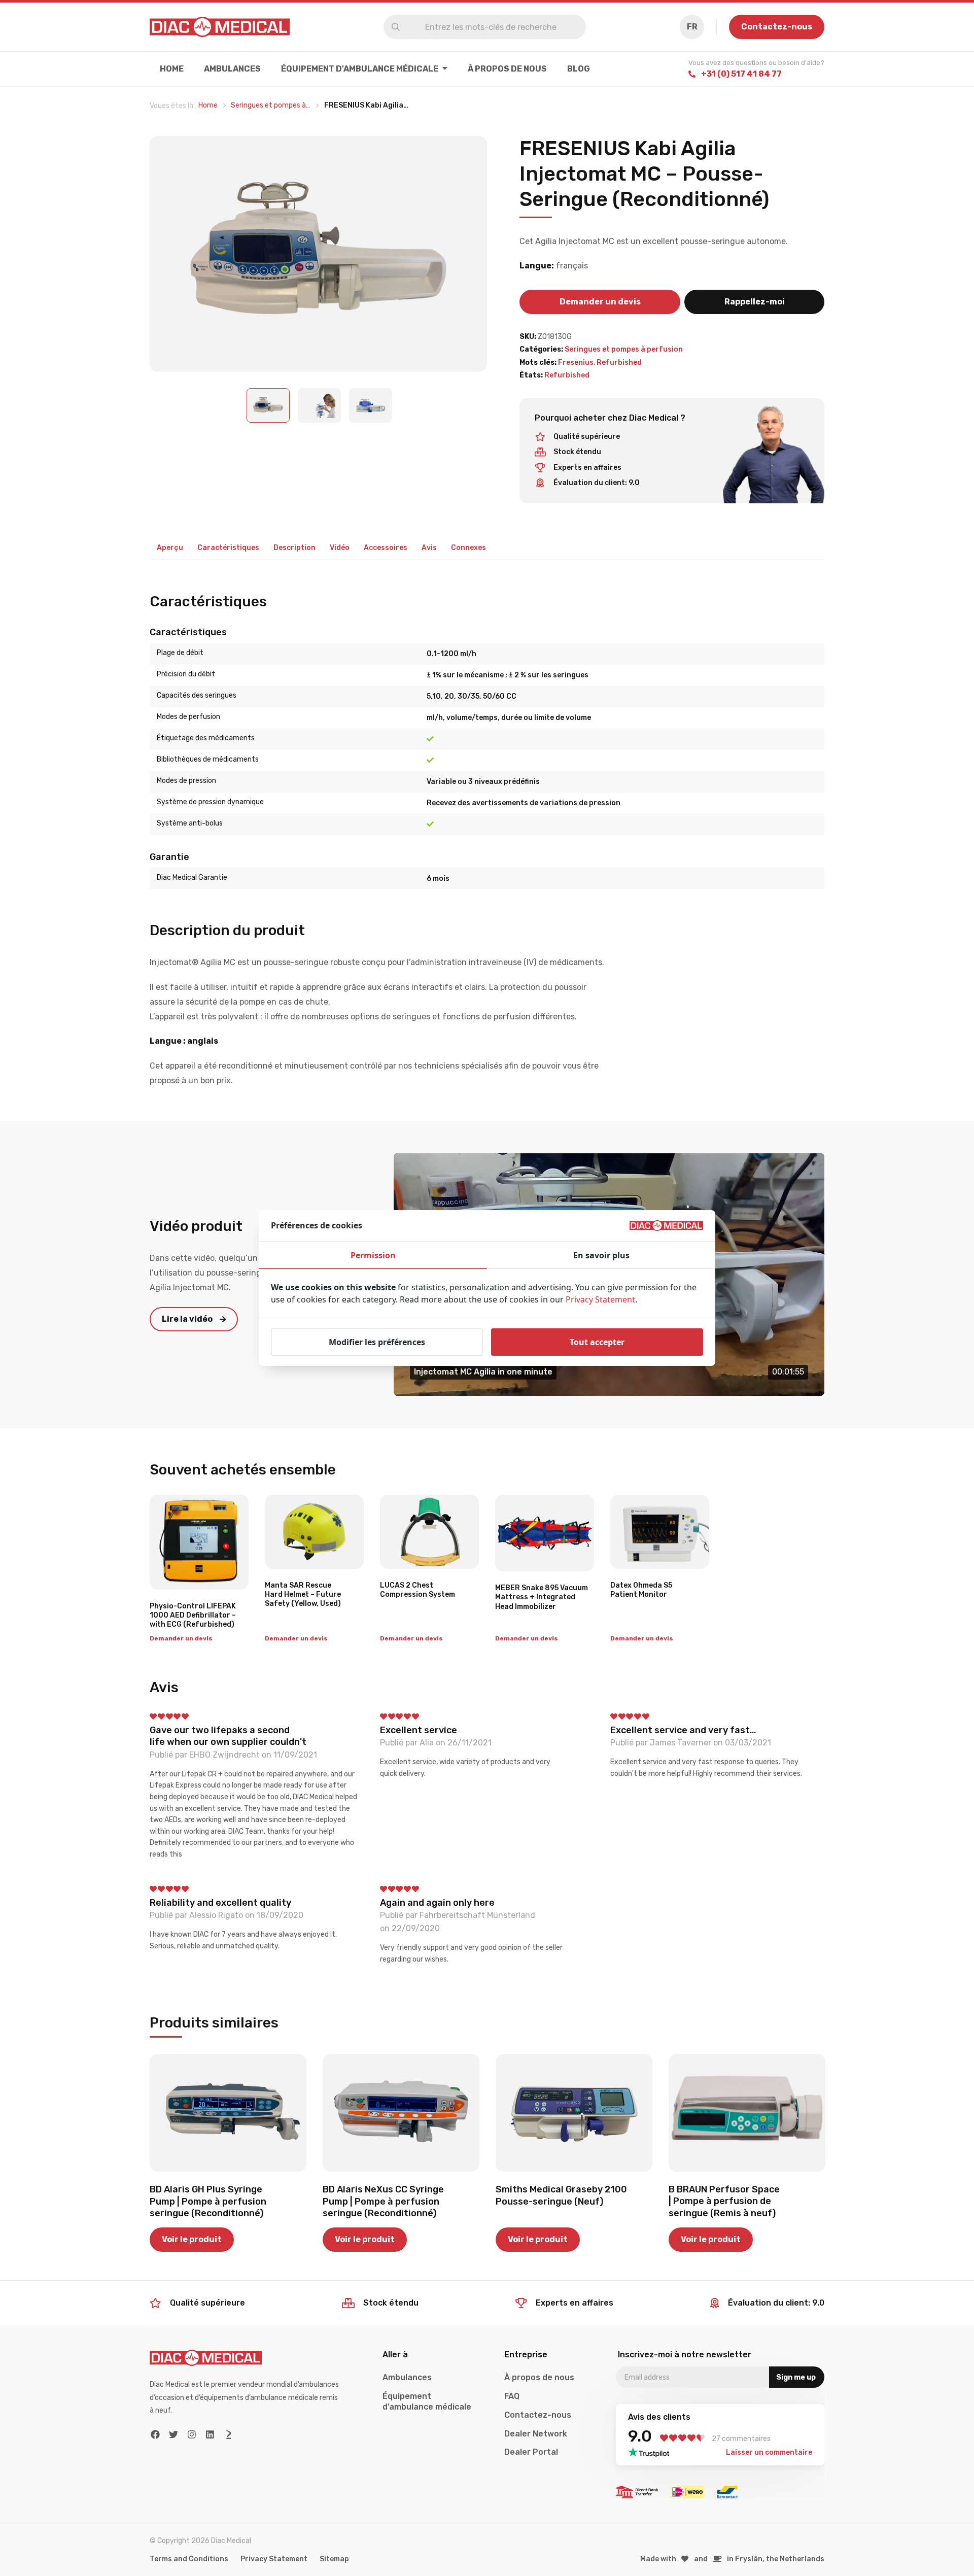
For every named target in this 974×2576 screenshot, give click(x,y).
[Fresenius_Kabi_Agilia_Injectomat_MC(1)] (319, 254)
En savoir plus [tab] (601, 1255)
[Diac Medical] (220, 27)
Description (294, 548)
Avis (429, 548)
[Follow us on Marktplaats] (229, 2435)
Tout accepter (597, 1342)
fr (692, 27)
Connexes (468, 548)
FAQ (512, 2396)
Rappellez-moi (755, 302)
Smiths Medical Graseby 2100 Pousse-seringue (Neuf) (561, 2195)
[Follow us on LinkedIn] (210, 2435)
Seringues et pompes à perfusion (624, 349)
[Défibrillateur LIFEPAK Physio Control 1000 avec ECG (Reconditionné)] (199, 1542)
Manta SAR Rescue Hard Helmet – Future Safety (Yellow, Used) (303, 1594)
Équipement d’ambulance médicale (427, 2401)
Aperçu (170, 548)
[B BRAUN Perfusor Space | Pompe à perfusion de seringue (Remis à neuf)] (747, 2113)
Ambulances (232, 69)
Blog (579, 69)
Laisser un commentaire (769, 2452)
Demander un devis (600, 302)
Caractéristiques (228, 548)
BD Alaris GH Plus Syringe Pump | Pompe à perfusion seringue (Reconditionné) (208, 2201)
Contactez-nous (777, 27)
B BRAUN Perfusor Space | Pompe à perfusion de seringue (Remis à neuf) (724, 2201)
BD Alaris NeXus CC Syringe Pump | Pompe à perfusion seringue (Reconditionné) (383, 2201)
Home (172, 69)
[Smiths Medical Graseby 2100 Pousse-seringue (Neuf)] (574, 2113)
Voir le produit (192, 2239)
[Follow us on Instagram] (192, 2435)
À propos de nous (507, 69)
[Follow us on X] (174, 2435)
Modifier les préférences (377, 1342)
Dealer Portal (531, 2452)
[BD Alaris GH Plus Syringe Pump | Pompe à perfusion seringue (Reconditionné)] (228, 2113)
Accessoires (386, 548)
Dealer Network (536, 2434)
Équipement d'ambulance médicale (360, 69)
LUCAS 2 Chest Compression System (418, 1590)
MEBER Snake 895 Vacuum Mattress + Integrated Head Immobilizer (542, 1597)
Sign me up (796, 2377)
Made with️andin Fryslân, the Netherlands (733, 2559)
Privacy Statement (274, 2559)
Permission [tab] (373, 1255)
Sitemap (334, 2559)
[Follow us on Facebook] (155, 2435)
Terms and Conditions (189, 2559)
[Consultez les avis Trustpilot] (652, 2452)
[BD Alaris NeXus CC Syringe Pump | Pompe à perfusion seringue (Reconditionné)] (401, 2113)
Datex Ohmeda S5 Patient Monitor (641, 1590)
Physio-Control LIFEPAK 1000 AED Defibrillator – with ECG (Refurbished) (193, 1615)
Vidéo (340, 548)
